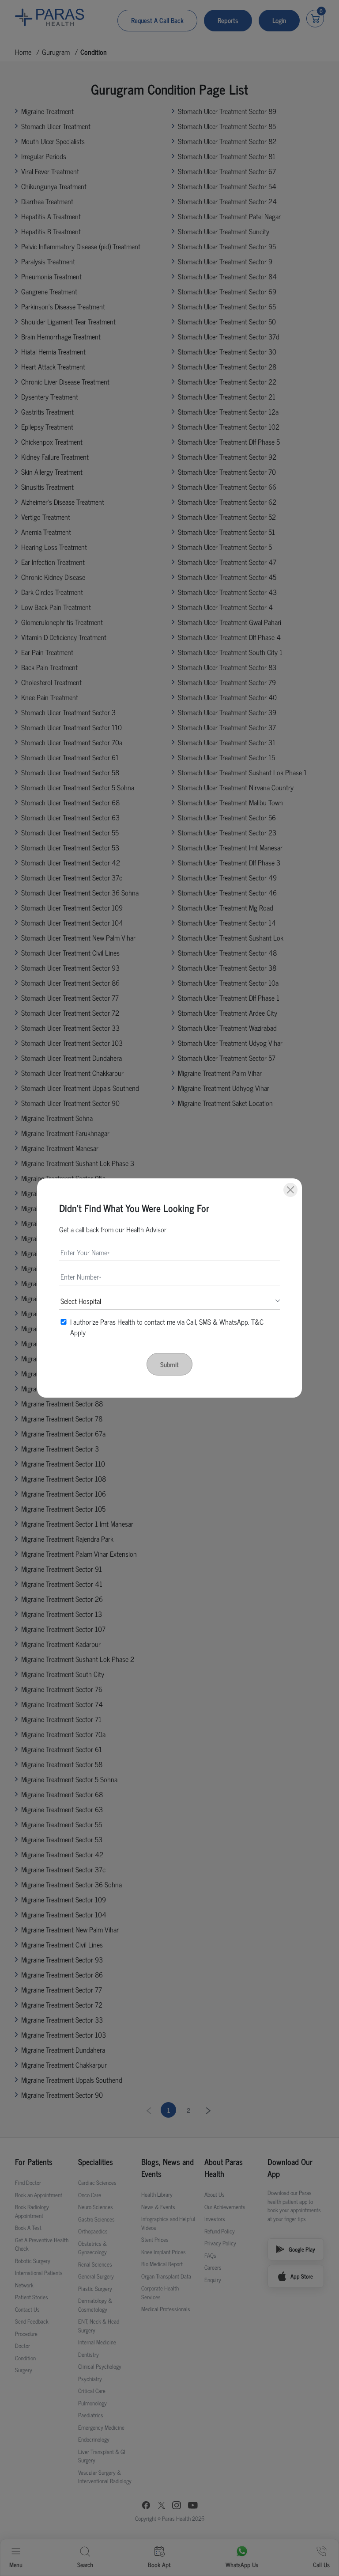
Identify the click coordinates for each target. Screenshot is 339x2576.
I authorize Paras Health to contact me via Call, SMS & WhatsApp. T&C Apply (167, 1327)
